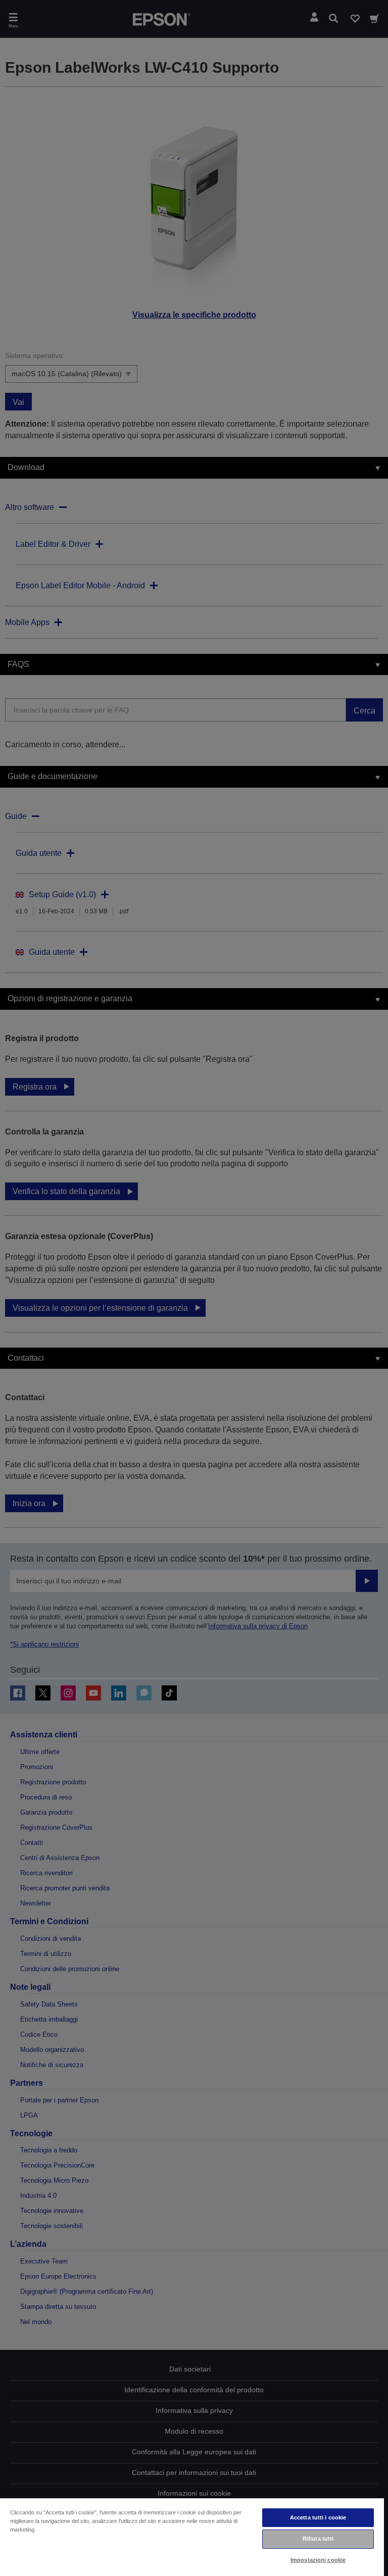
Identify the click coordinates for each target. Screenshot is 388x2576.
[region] (192, 2537)
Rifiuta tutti (318, 2539)
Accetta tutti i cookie (318, 2517)
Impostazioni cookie (318, 2560)
